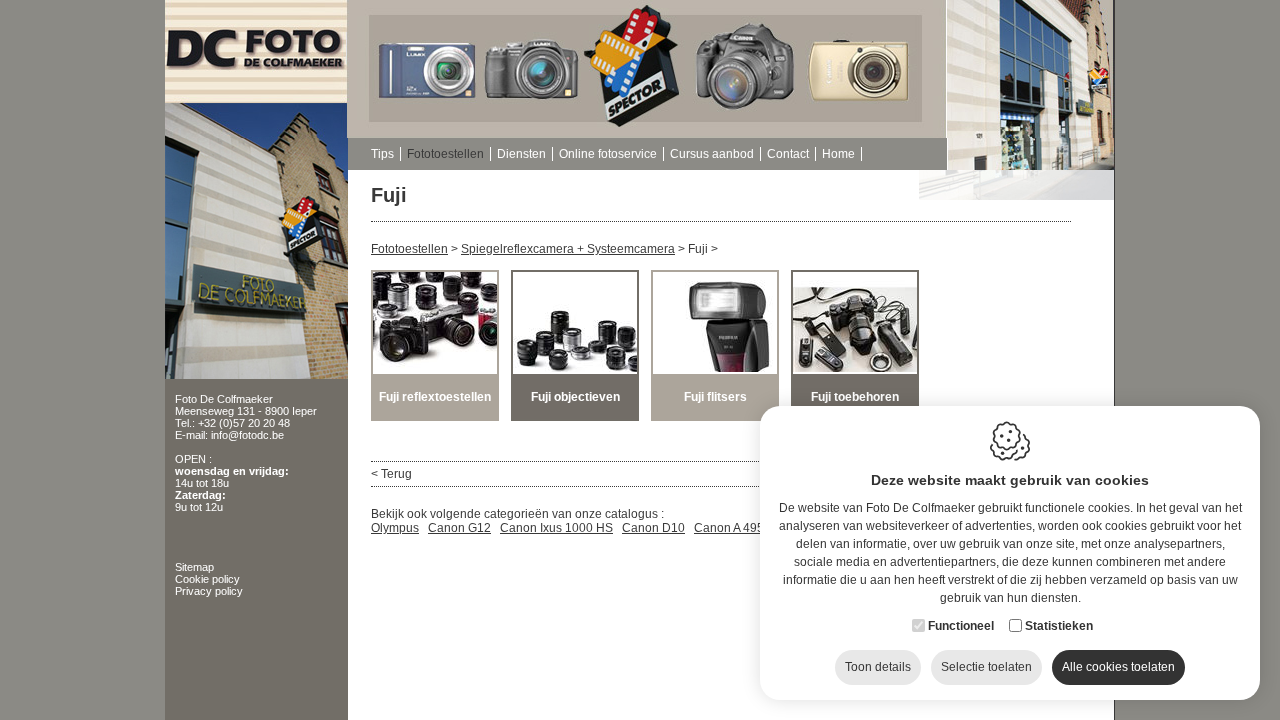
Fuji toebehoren (855, 397)
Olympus (395, 528)
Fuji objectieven (575, 397)
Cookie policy (207, 579)
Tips (382, 154)
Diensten (521, 154)
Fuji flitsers (715, 397)
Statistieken (1059, 626)
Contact (788, 154)
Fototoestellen (445, 154)
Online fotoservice (608, 154)
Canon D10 (653, 528)
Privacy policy (209, 591)
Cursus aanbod (712, 154)
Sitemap (194, 567)
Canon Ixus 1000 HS (556, 528)
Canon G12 (459, 528)
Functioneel (961, 626)
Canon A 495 (729, 528)
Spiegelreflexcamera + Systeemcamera (568, 249)
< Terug (391, 474)
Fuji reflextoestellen (435, 397)
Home (838, 154)
